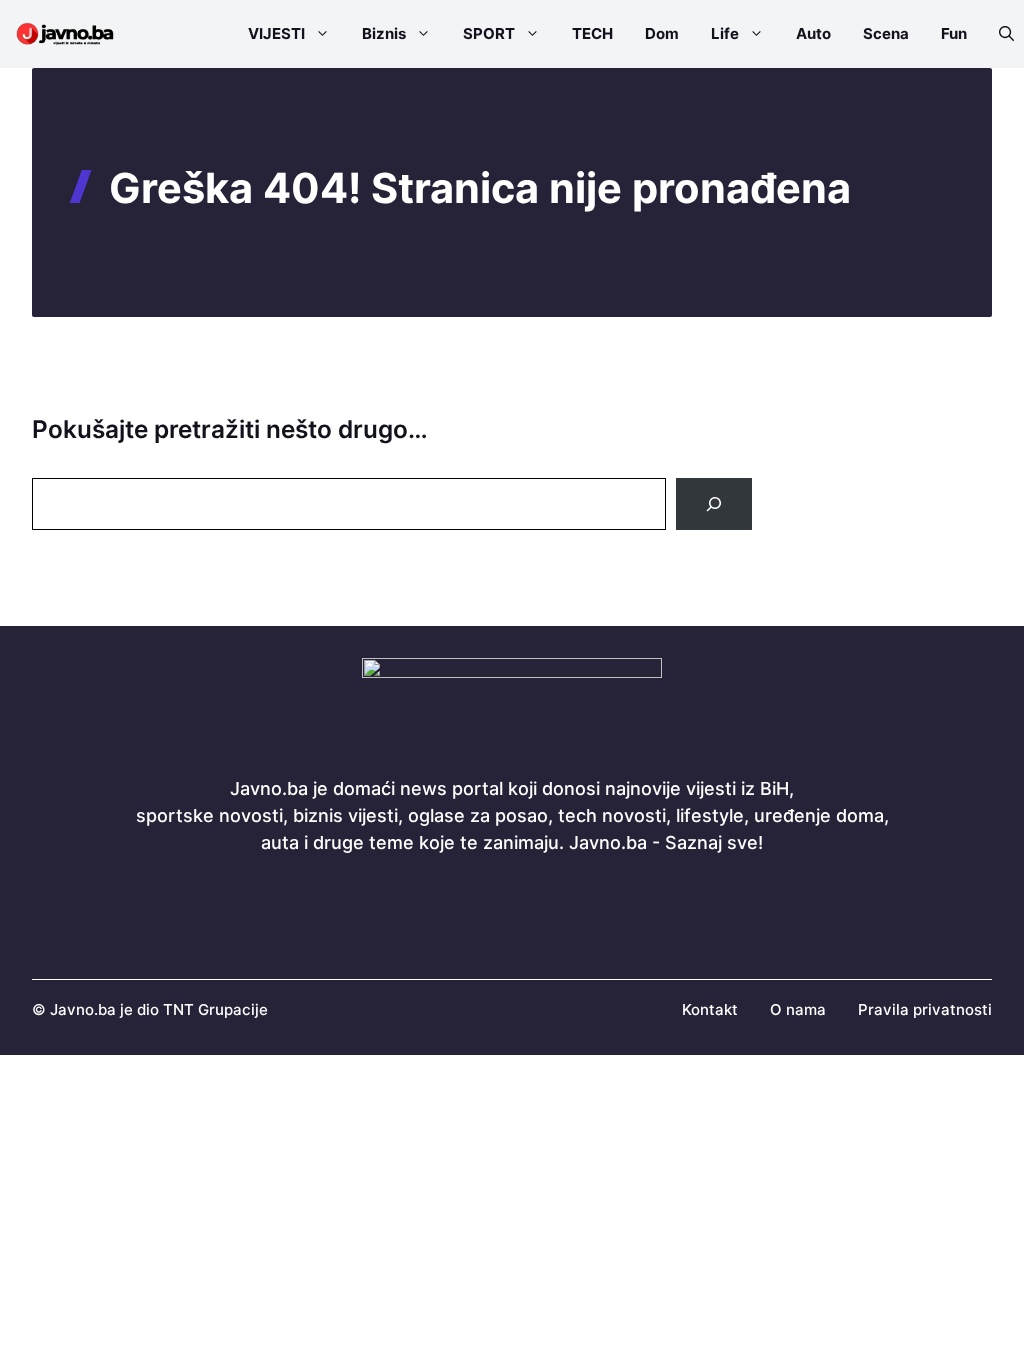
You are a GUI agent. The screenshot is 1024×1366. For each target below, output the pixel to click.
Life (725, 33)
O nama (798, 1009)
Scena (886, 33)
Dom (662, 33)
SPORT (489, 33)
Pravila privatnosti (925, 1009)
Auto (813, 33)
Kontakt (710, 1009)
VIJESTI (276, 33)
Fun (954, 33)
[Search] (714, 504)
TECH (592, 33)
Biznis (384, 33)
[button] (998, 34)
